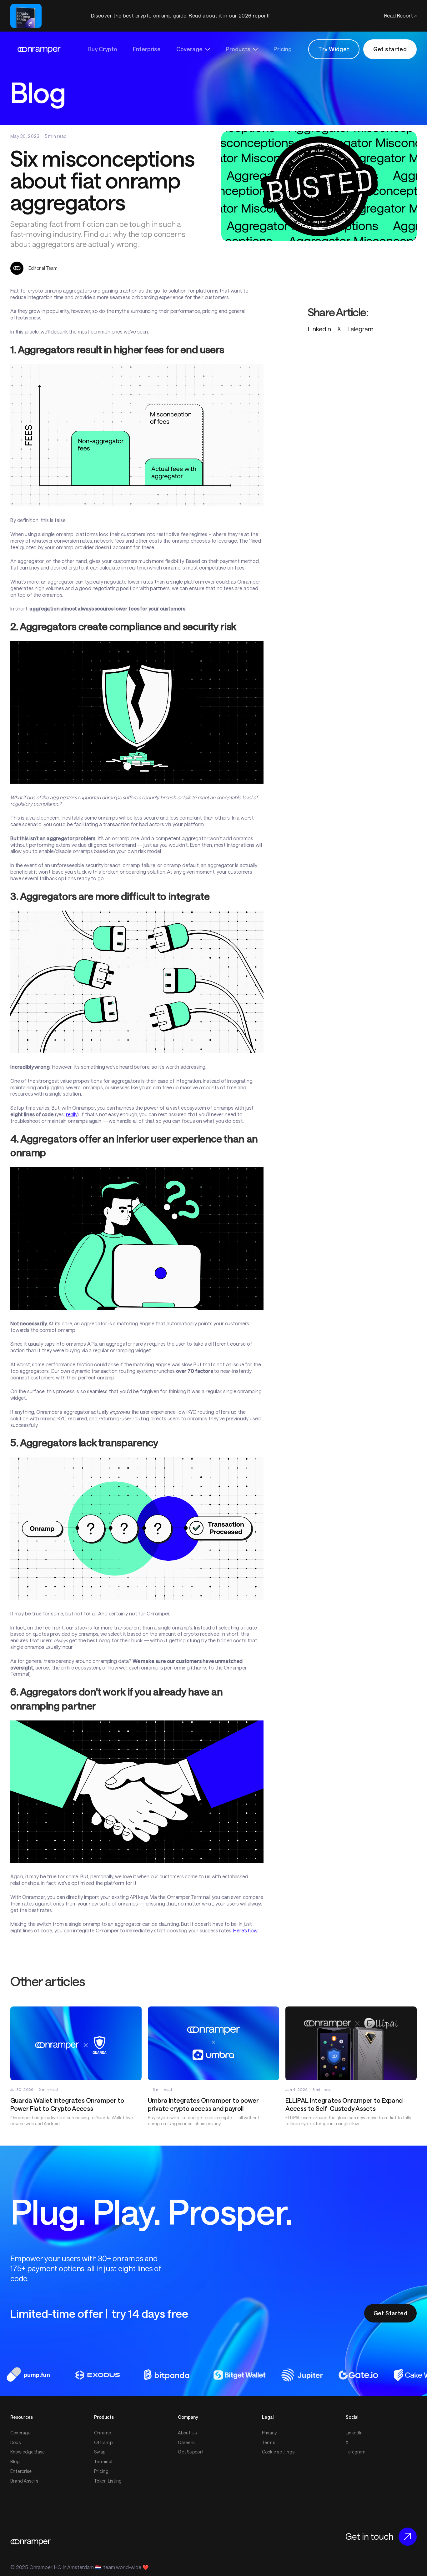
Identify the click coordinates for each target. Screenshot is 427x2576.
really (72, 1114)
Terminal (103, 2462)
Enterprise (21, 2471)
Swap (100, 2452)
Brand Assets (24, 2481)
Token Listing (108, 2481)
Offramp (103, 2443)
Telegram (360, 329)
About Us (187, 2433)
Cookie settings (278, 2452)
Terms (269, 2443)
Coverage (20, 2433)
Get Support (191, 2452)
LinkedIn (319, 329)
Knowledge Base (28, 2452)
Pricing (101, 2471)
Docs (15, 2443)
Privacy (269, 2433)
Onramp (103, 2433)
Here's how (245, 1930)
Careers (186, 2443)
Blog (15, 2462)
